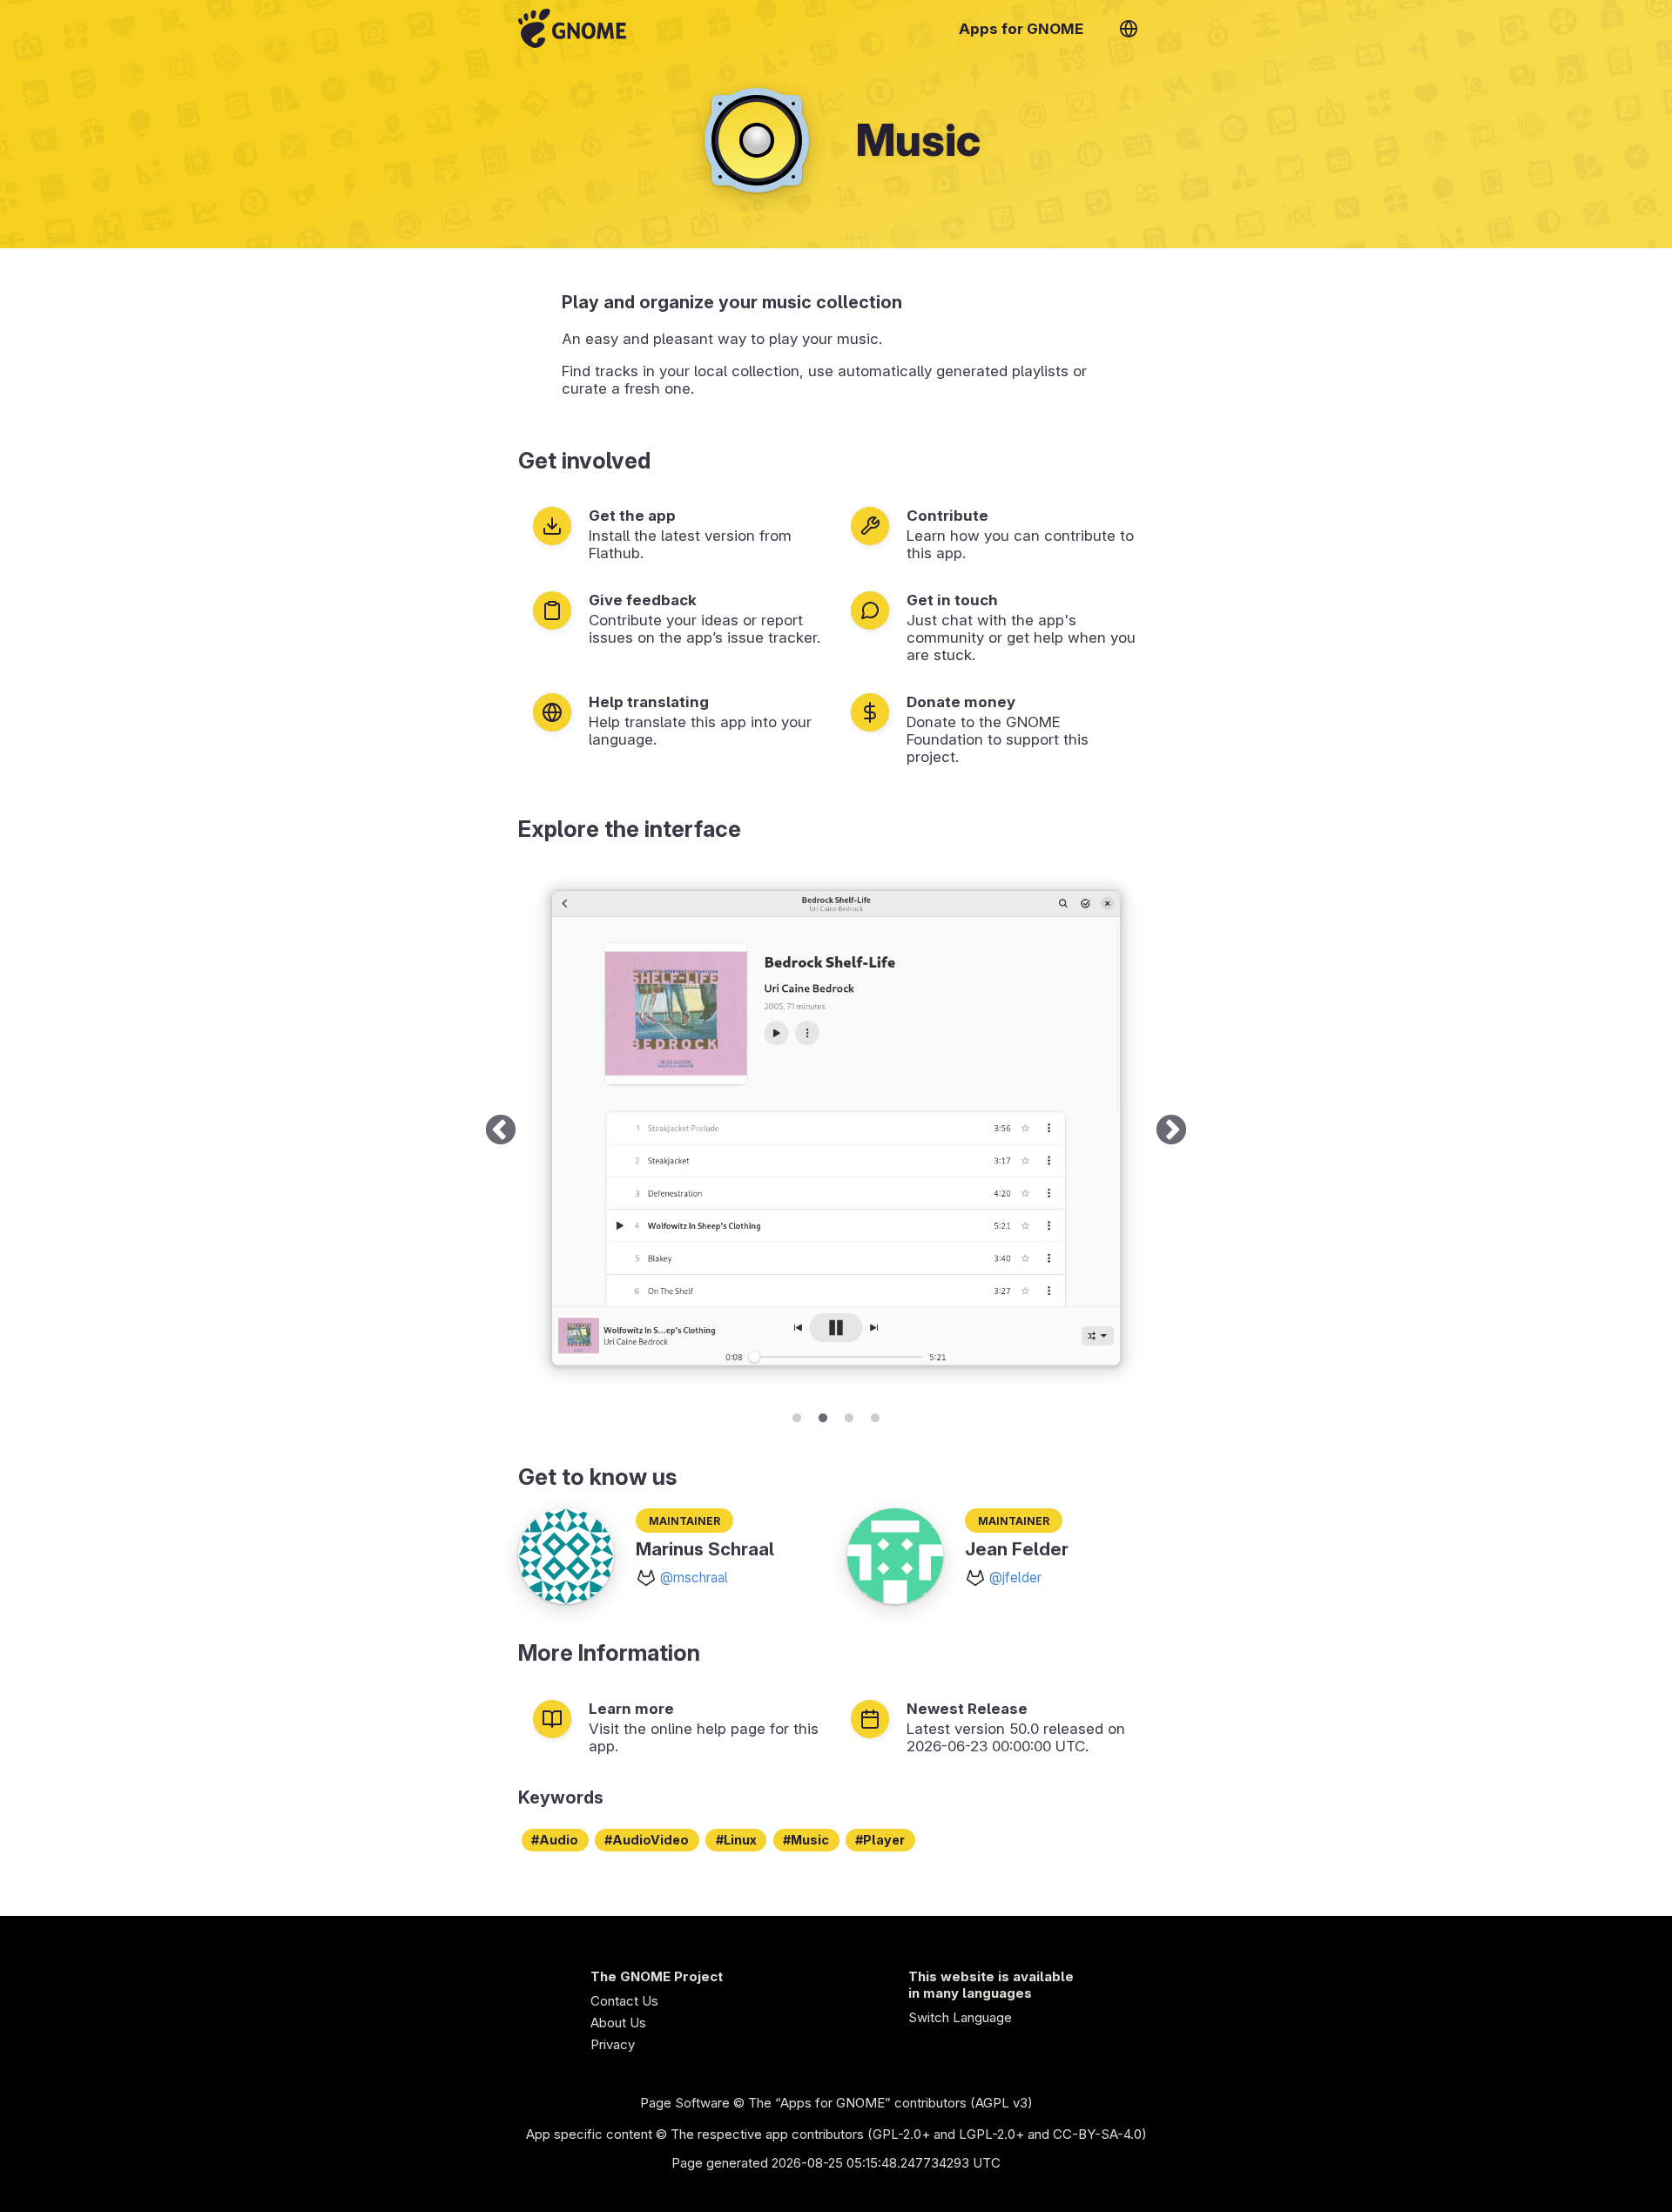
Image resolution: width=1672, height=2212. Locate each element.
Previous (501, 1131)
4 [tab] (875, 1415)
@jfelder (1015, 1578)
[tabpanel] (836, 1131)
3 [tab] (849, 1415)
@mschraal (694, 1578)
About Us (618, 2023)
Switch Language (960, 2017)
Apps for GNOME (1021, 29)
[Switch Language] (1129, 29)
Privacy (613, 2044)
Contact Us (624, 2001)
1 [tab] (797, 1415)
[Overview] (572, 28)
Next (1171, 1131)
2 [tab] (823, 1415)
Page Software (685, 2103)
